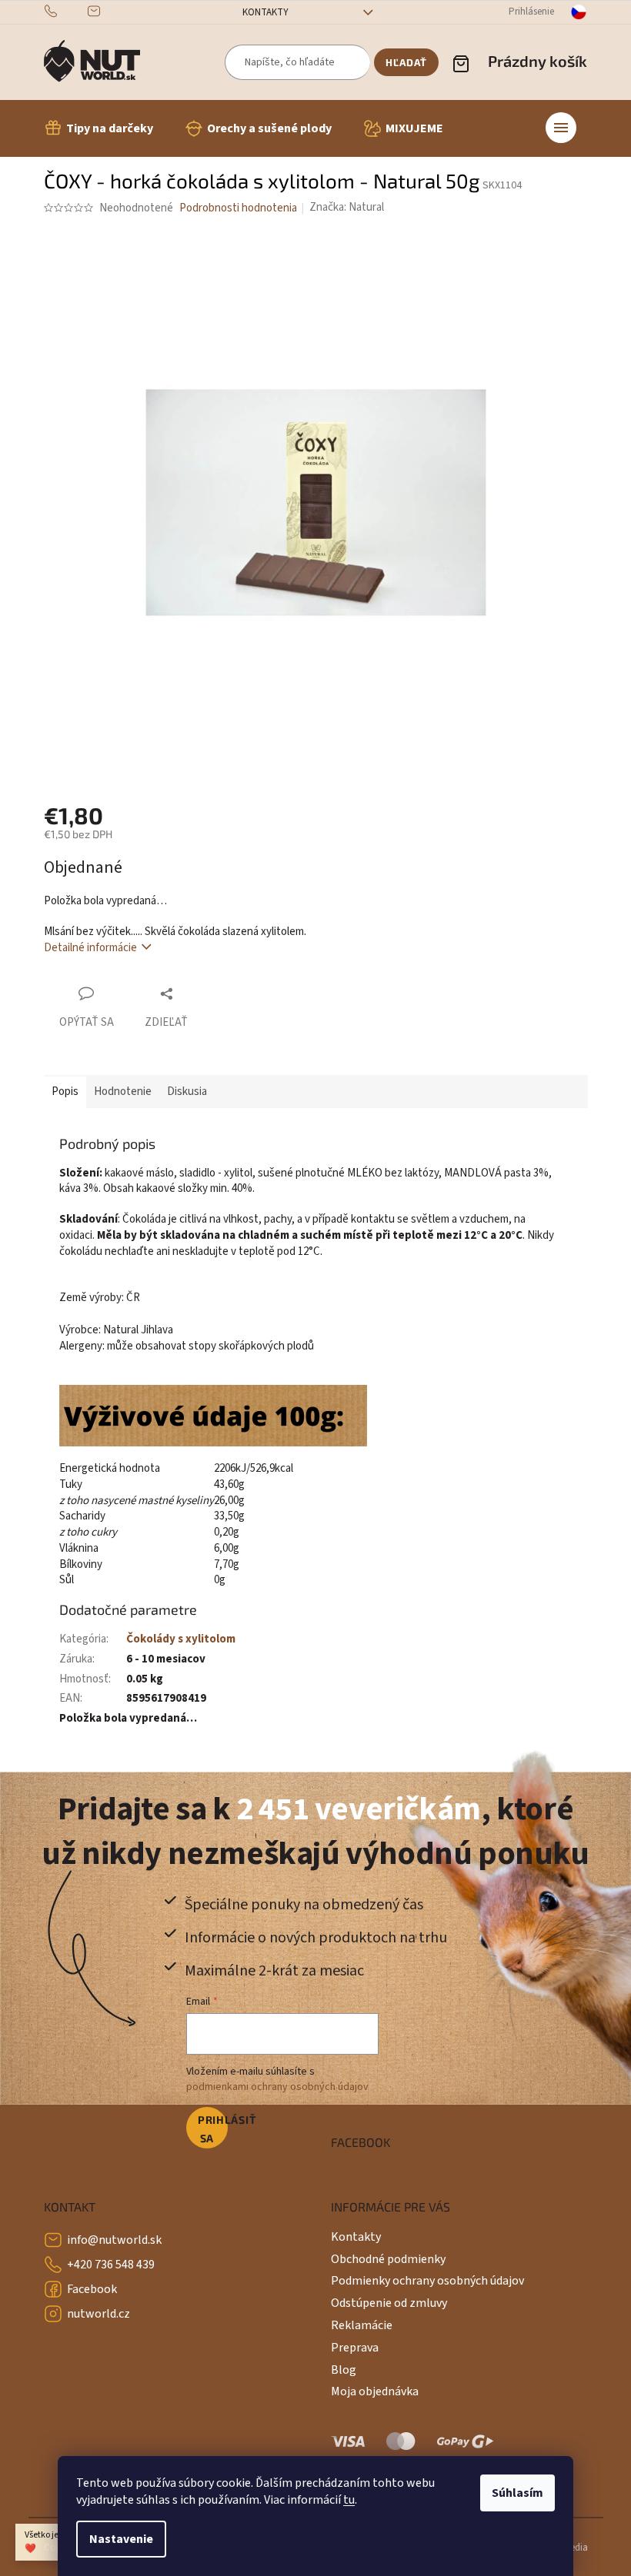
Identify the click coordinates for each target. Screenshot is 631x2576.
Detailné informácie (90, 948)
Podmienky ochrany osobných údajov (427, 2281)
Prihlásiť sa (213, 2129)
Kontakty (265, 12)
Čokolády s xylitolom (181, 1639)
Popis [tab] (65, 1092)
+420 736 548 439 (111, 2265)
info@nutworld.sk (114, 2240)
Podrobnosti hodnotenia (238, 208)
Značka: (347, 207)
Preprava (355, 2348)
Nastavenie (121, 2539)
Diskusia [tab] (187, 1092)
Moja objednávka (375, 2391)
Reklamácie (362, 2325)
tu (349, 2500)
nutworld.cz (98, 2314)
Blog (344, 2370)
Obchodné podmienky (388, 2259)
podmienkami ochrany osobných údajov (277, 2087)
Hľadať (406, 62)
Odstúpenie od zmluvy (389, 2303)
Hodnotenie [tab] (123, 1092)
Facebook (92, 2289)
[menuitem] (98, 128)
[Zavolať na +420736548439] (66, 12)
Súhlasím (517, 2493)
